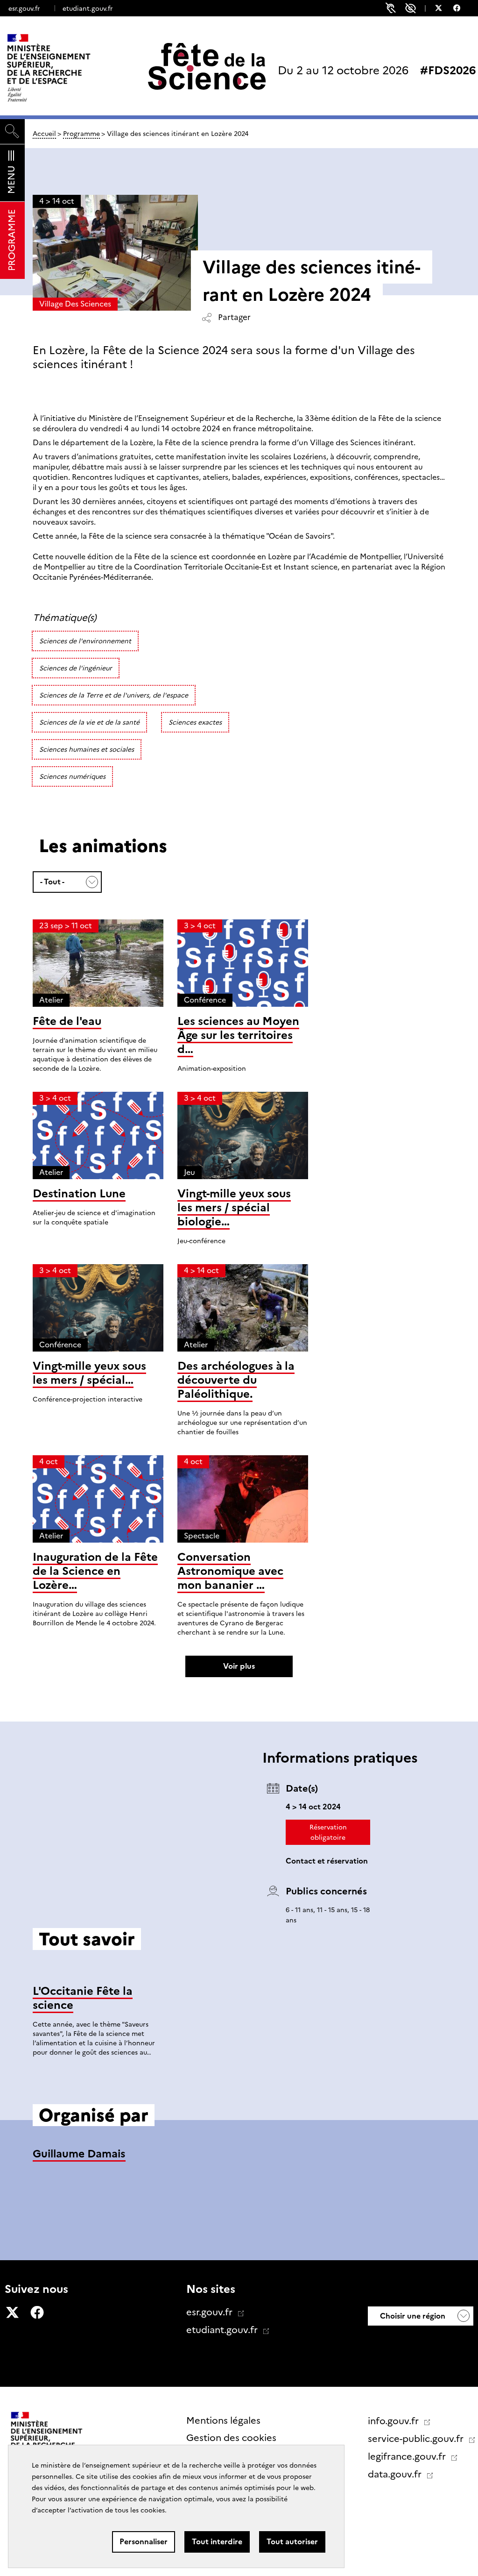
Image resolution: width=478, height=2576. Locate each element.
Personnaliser (144, 2542)
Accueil (44, 134)
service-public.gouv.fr (417, 2439)
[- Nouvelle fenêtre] (443, 9)
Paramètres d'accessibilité (411, 8)
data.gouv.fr (396, 2474)
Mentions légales (223, 2420)
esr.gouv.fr (24, 8)
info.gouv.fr (394, 2421)
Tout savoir (239, 2088)
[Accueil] (68, 68)
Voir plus (239, 1666)
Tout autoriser (292, 2542)
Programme (81, 134)
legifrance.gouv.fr (408, 2456)
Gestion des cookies (231, 2438)
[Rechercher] (12, 132)
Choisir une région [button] (412, 2316)
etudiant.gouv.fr (88, 8)
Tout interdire (217, 2542)
